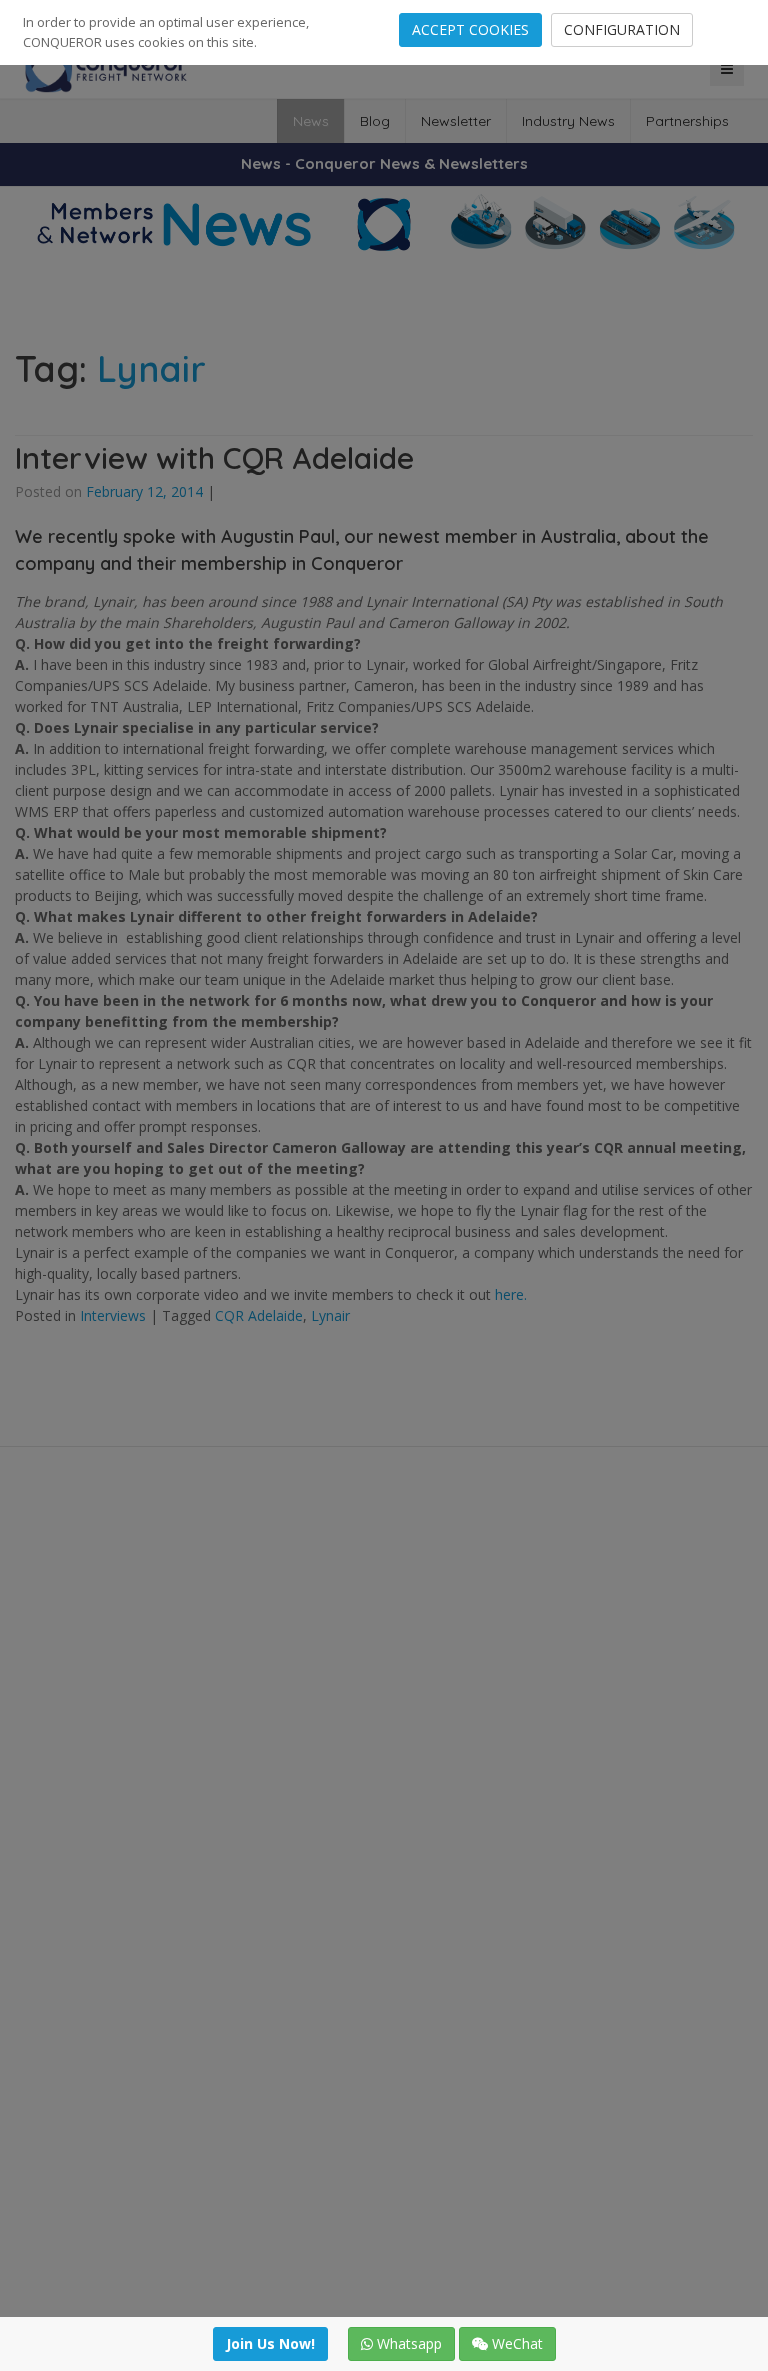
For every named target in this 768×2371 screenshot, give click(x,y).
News (311, 121)
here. (511, 1294)
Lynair (330, 1315)
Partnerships (687, 121)
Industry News (568, 121)
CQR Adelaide (259, 1315)
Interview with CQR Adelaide (214, 458)
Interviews (113, 1315)
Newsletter (456, 121)
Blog (375, 121)
